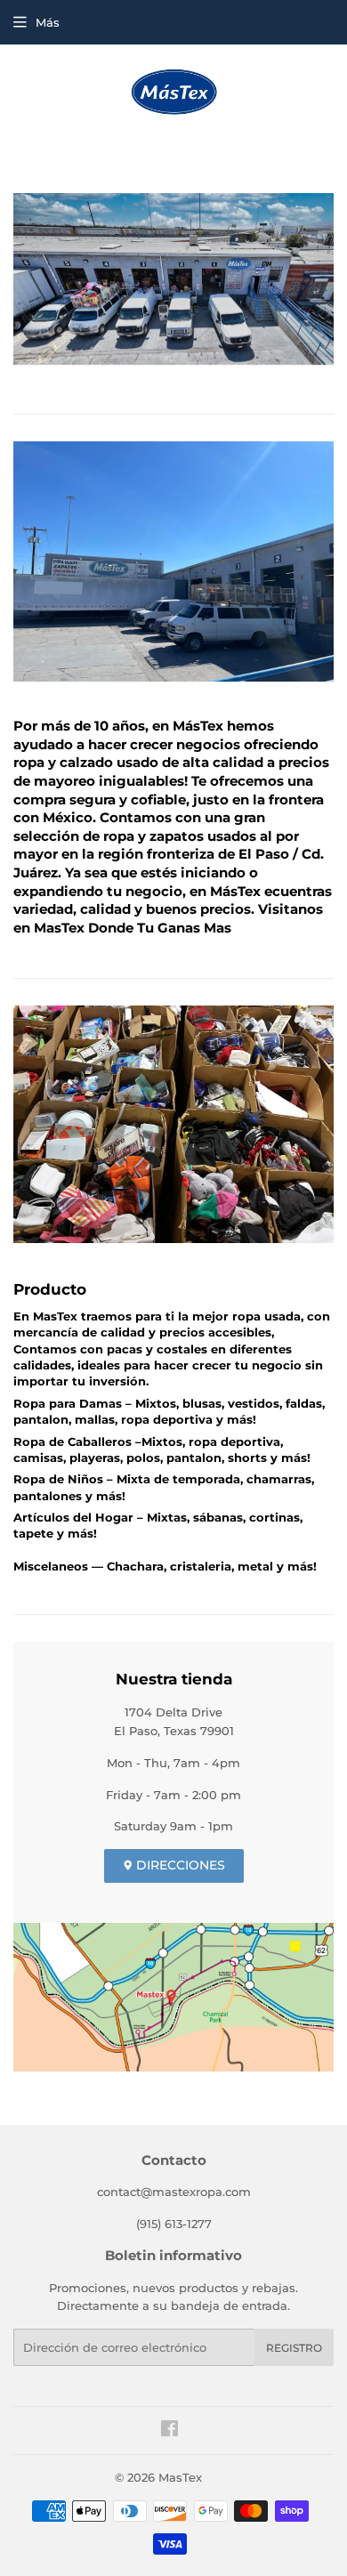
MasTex (180, 2477)
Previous (24, 283)
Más (48, 22)
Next (323, 283)
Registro (294, 2348)
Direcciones (179, 1865)
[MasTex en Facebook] (169, 2431)
